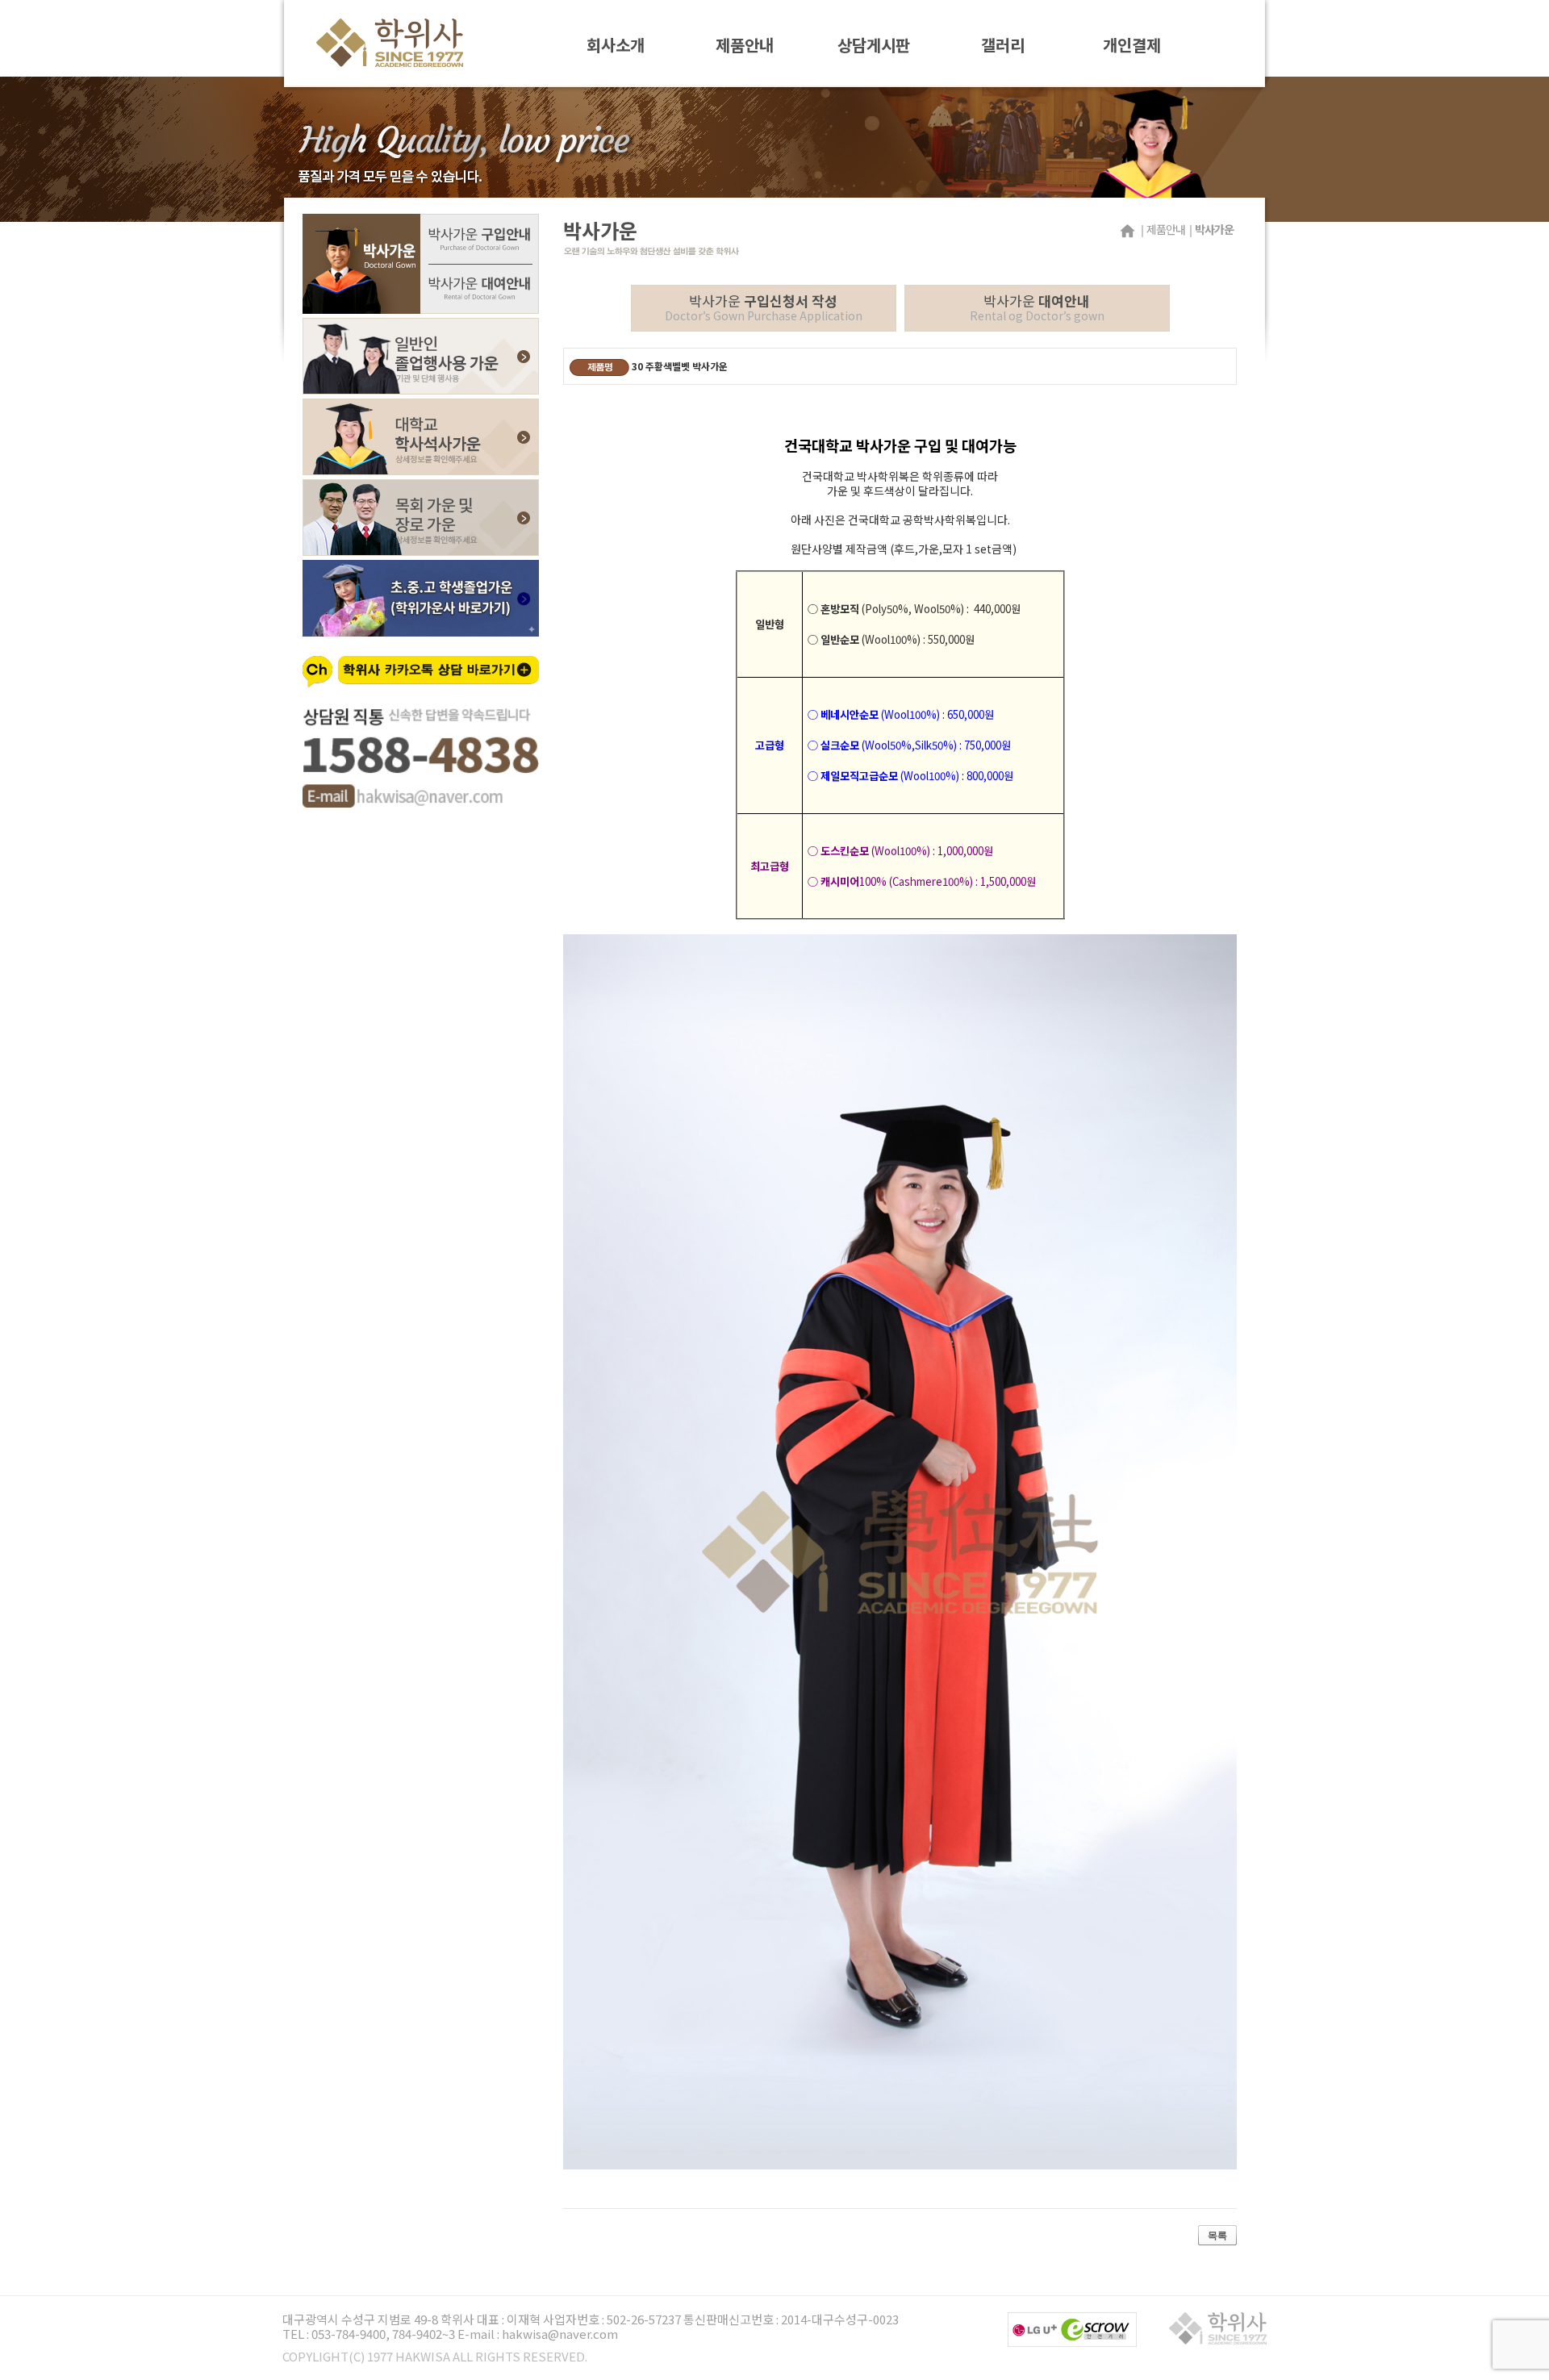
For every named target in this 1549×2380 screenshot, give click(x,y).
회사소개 (616, 44)
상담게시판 (874, 44)
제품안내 (745, 44)
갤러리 (1003, 44)
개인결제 (1132, 44)
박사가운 (764, 307)
